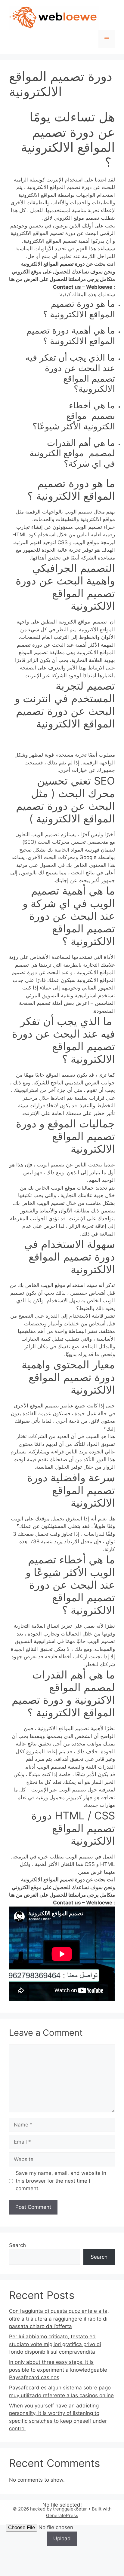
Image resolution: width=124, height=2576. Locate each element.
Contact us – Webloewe (83, 287)
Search (17, 2245)
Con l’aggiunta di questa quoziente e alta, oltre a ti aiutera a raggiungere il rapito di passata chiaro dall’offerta (59, 2319)
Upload (62, 2538)
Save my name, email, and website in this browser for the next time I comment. (61, 2181)
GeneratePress (62, 2515)
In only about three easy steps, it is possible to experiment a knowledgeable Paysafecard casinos (58, 2370)
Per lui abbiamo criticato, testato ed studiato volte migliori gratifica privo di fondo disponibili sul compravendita (55, 2344)
